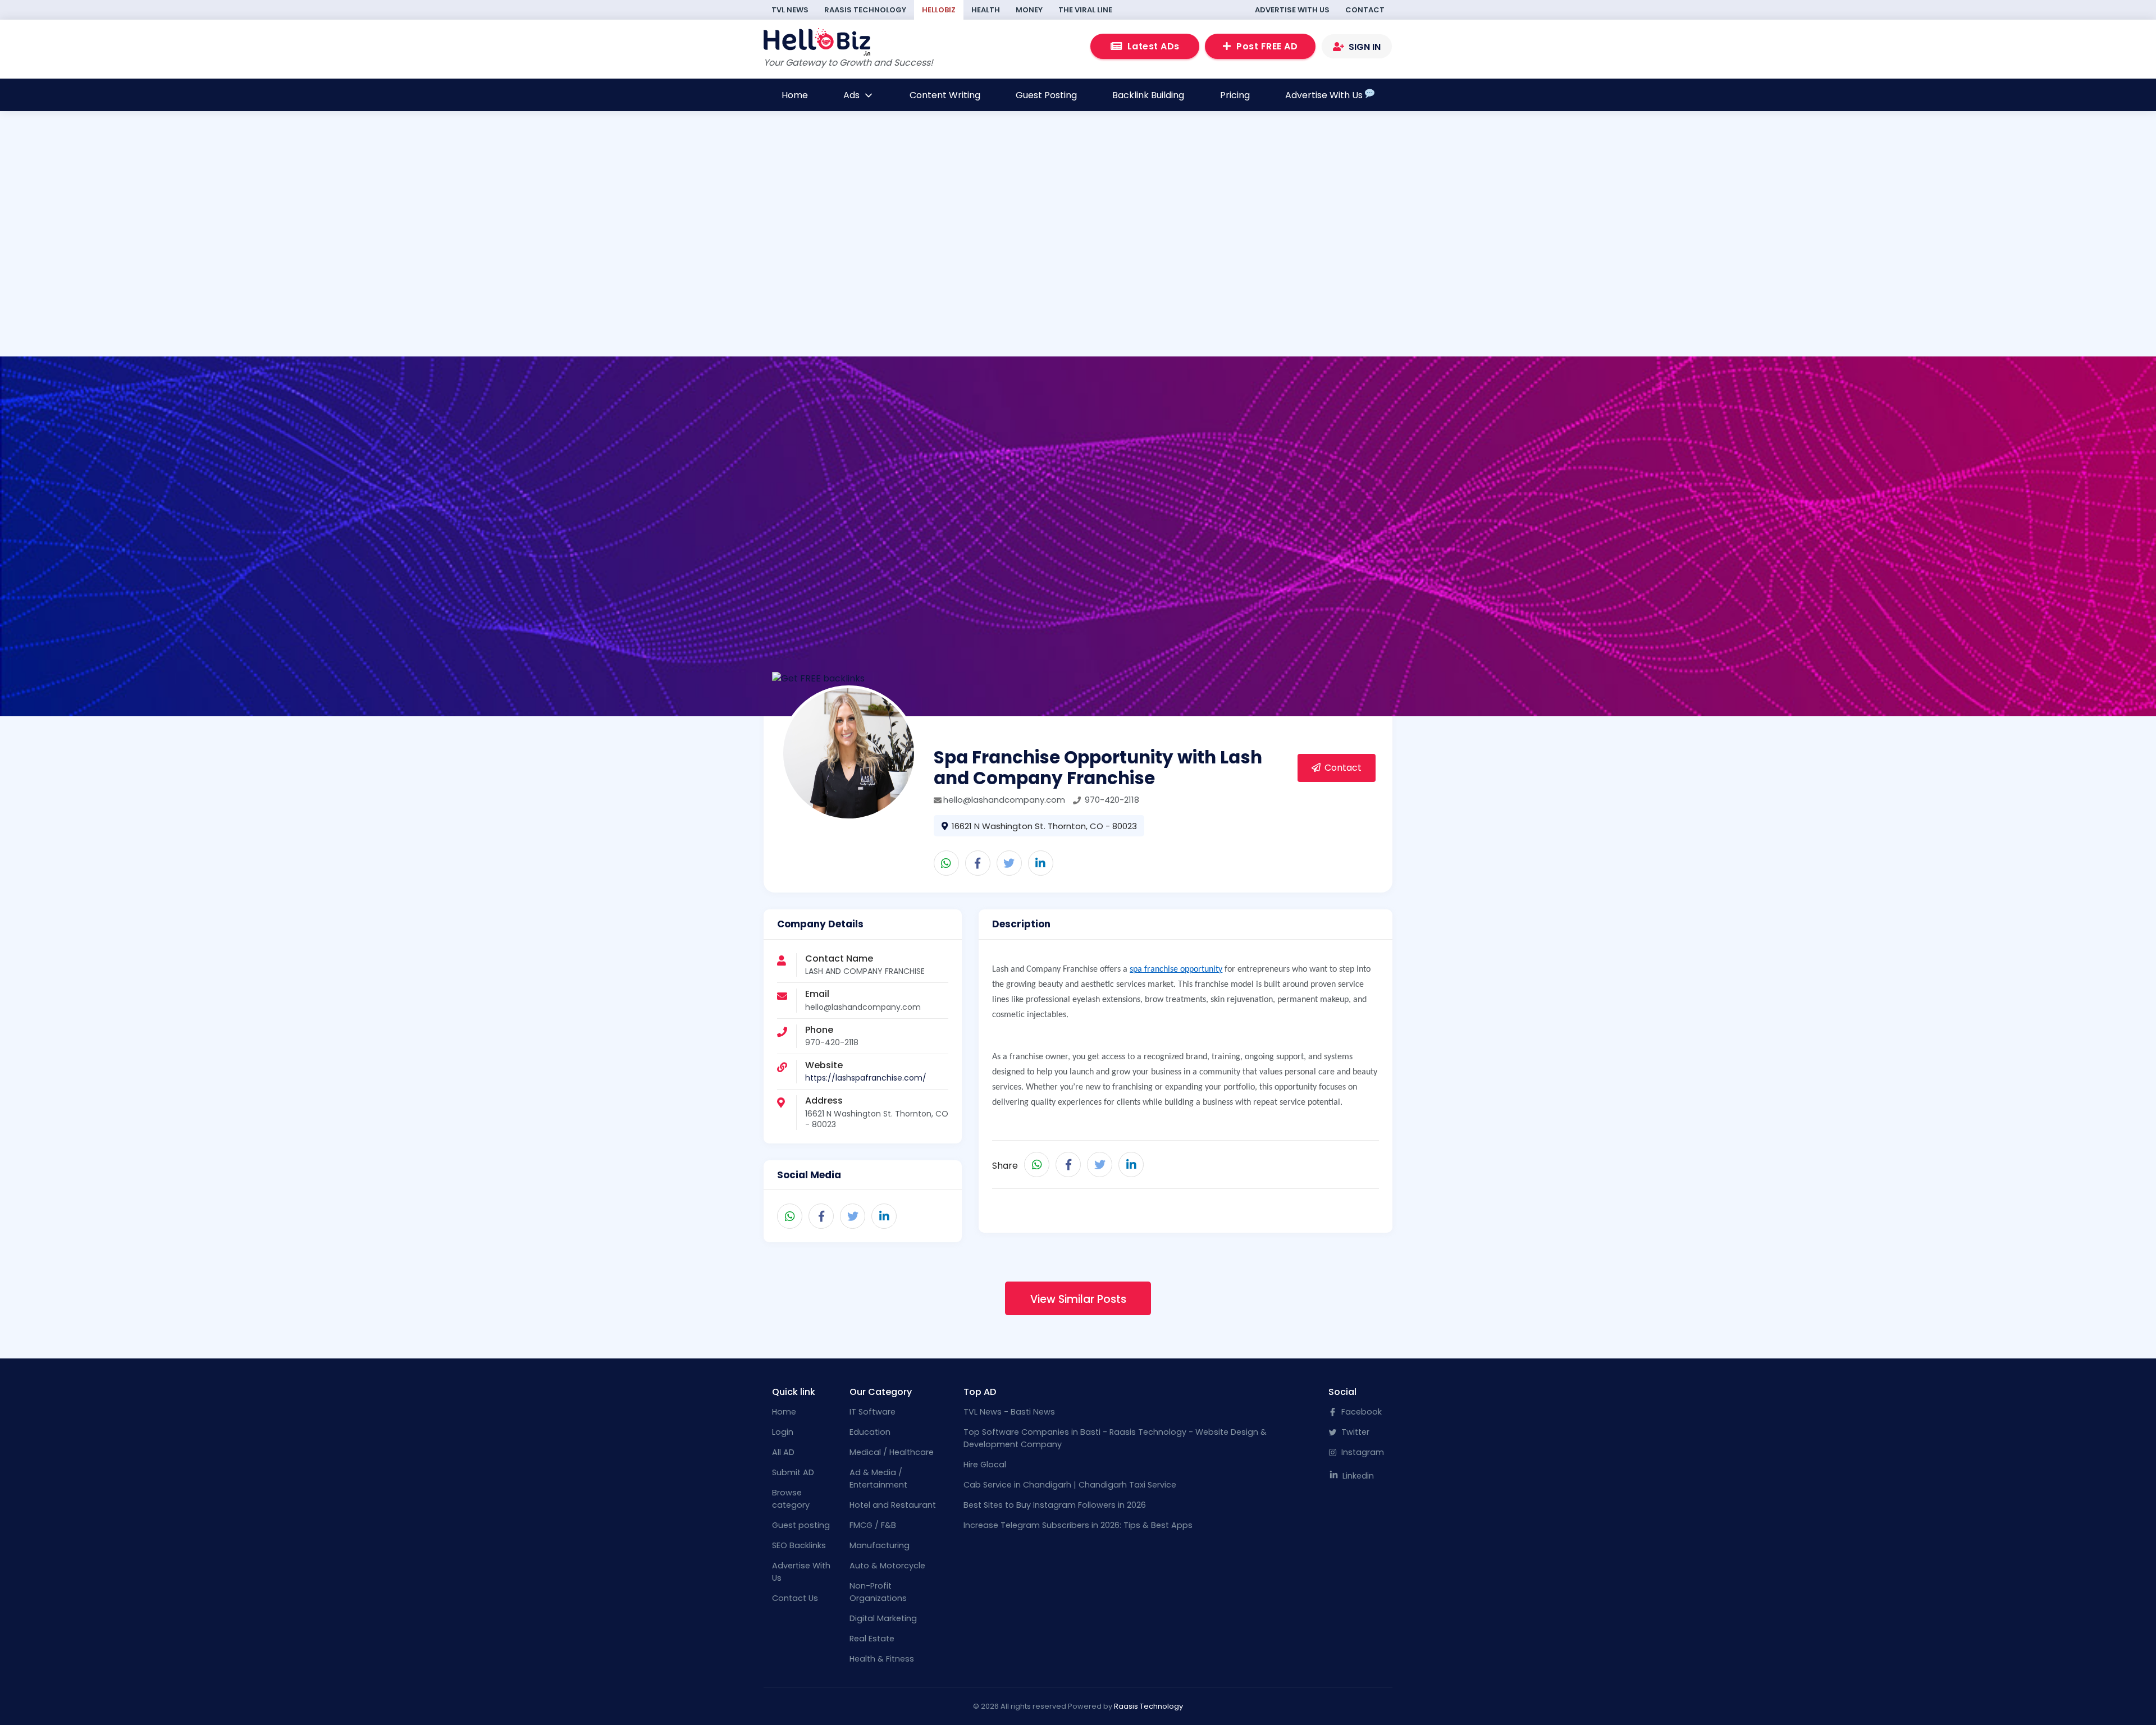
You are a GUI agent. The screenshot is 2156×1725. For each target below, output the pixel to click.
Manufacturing (880, 1545)
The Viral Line (1085, 10)
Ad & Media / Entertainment (878, 1479)
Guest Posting (1046, 95)
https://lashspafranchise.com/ (866, 1078)
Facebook (1360, 1412)
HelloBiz (939, 10)
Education (870, 1432)
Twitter (1354, 1432)
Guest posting (801, 1525)
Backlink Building (1148, 95)
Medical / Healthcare (892, 1452)
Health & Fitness (882, 1659)
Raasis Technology (865, 10)
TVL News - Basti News (1009, 1412)
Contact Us (795, 1598)
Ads (853, 95)
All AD (783, 1452)
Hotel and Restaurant (893, 1505)
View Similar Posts (1078, 1299)
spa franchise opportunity (1176, 969)
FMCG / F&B (873, 1525)
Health (986, 10)
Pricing (1235, 95)
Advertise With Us (1292, 10)
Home (795, 95)
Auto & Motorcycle (887, 1566)
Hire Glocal (985, 1465)
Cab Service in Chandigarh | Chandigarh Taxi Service (1070, 1485)
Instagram (1362, 1452)
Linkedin (1357, 1476)
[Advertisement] (660, 280)
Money (1029, 10)
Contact (1365, 10)
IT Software (873, 1412)
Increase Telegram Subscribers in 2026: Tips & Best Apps (1078, 1525)
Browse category (791, 1499)
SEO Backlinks (799, 1545)
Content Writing (945, 95)
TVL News (790, 10)
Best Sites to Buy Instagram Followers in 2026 (1055, 1505)
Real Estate (872, 1639)
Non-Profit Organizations (878, 1592)
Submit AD (793, 1472)
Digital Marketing (883, 1618)
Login (783, 1432)
